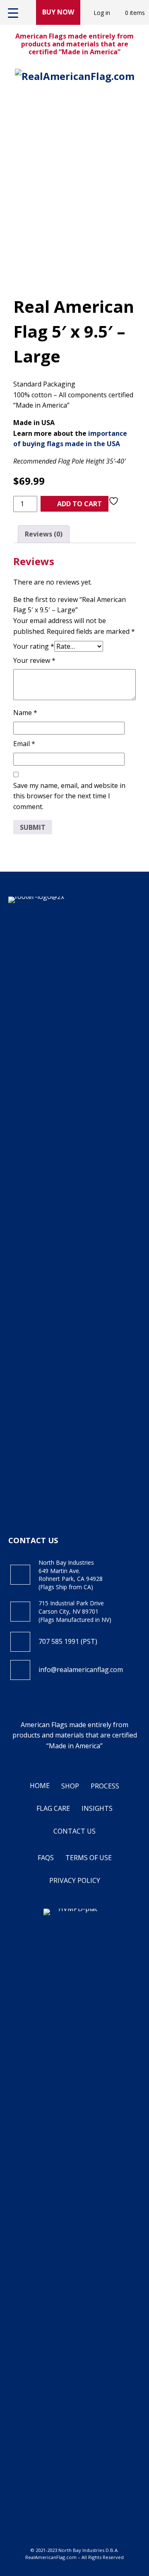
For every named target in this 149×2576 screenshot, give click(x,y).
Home (40, 1786)
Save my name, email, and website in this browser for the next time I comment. (69, 796)
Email (24, 744)
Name (25, 713)
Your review (34, 660)
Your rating (34, 646)
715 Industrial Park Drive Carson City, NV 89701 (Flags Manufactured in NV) (75, 1611)
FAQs (46, 1858)
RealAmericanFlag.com (51, 2557)
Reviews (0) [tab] (44, 534)
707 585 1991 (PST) (68, 1641)
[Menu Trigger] (13, 12)
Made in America (74, 1746)
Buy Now (58, 12)
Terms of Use (89, 1858)
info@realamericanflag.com (81, 1670)
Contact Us (74, 1831)
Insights (97, 1808)
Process (105, 1786)
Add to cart (79, 504)
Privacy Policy (75, 1880)
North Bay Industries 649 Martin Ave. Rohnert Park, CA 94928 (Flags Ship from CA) (71, 1575)
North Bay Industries (81, 2550)
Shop (70, 1786)
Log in (102, 13)
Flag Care (53, 1808)
